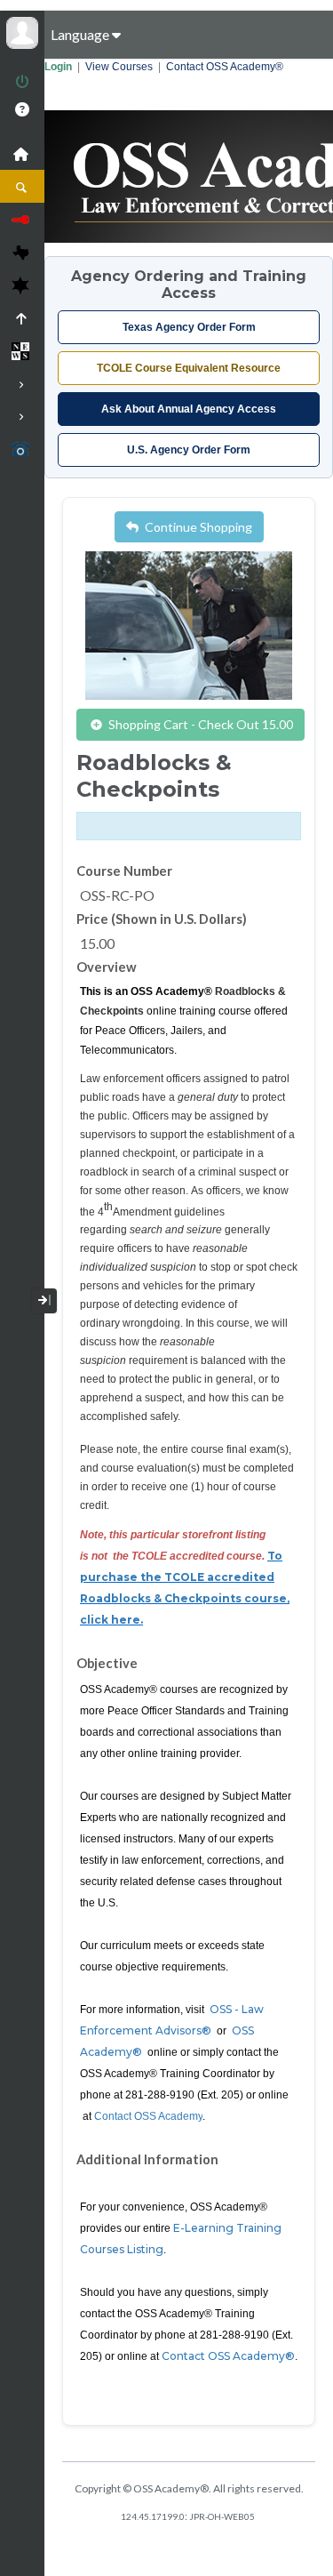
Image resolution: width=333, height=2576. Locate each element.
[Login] (22, 83)
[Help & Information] (22, 109)
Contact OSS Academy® (225, 67)
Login (58, 67)
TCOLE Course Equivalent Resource (189, 368)
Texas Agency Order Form (189, 327)
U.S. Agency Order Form (189, 450)
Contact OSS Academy (148, 2116)
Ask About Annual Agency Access (189, 409)
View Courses (119, 67)
